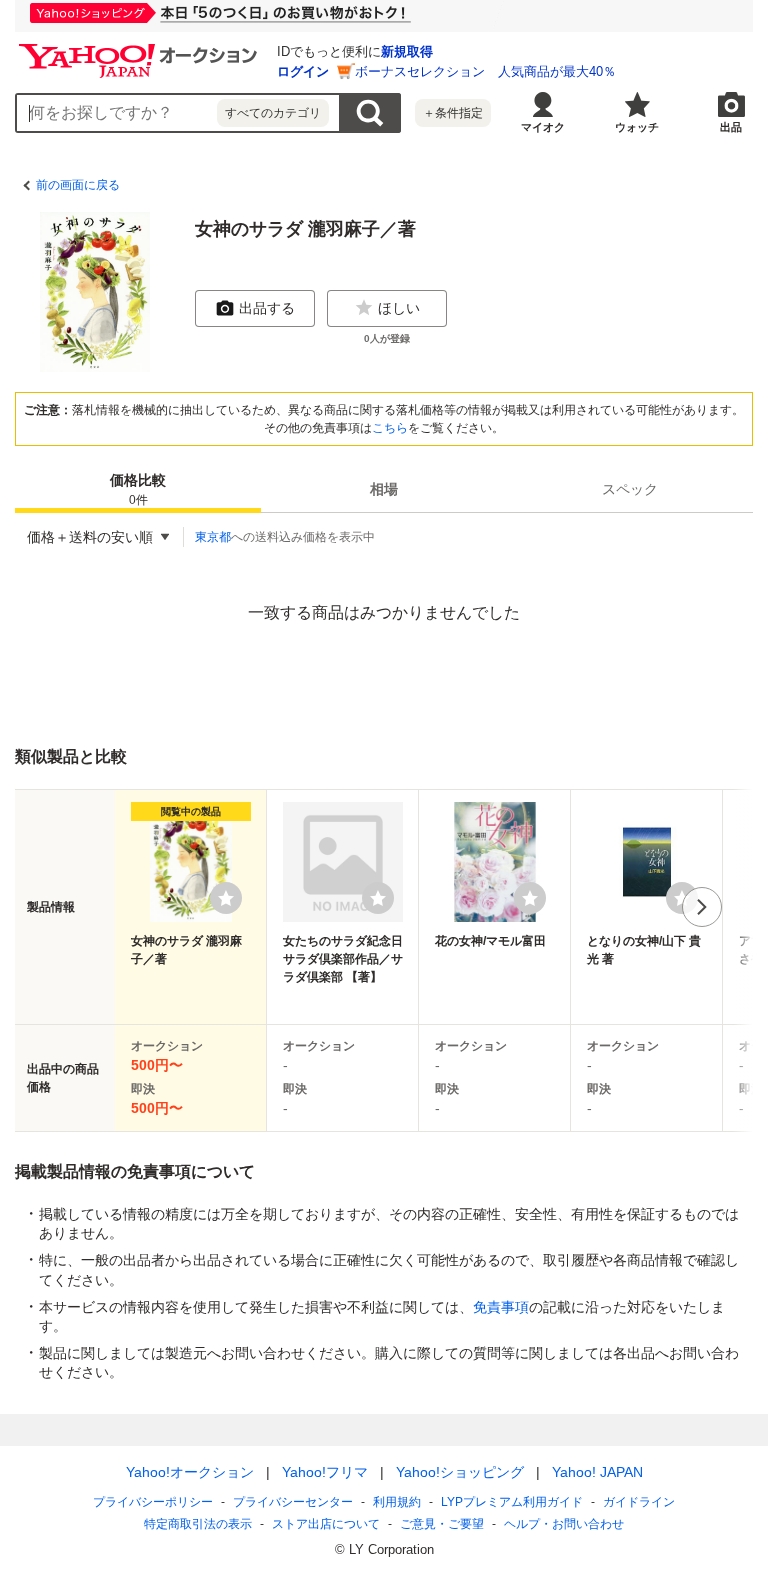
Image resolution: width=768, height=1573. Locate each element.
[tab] (138, 489)
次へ (702, 907)
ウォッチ (637, 127)
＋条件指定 (453, 113)
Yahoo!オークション (190, 1472)
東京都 (213, 537)
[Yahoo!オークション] (141, 49)
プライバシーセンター (293, 1502)
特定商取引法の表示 (198, 1524)
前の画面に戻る (78, 185)
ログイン (303, 71)
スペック (630, 489)
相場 (384, 489)
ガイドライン (639, 1502)
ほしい (399, 308)
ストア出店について (326, 1524)
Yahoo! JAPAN (597, 1472)
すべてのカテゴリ (273, 113)
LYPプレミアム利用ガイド (512, 1502)
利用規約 (397, 1502)
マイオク (543, 127)
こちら (390, 428)
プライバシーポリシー (153, 1502)
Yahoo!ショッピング (460, 1472)
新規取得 (407, 51)
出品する (267, 308)
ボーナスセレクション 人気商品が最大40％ (485, 71)
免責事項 (501, 1307)
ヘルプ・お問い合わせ (564, 1524)
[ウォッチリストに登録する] (226, 898)
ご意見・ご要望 (442, 1524)
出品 (731, 127)
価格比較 (138, 489)
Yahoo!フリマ (325, 1472)
